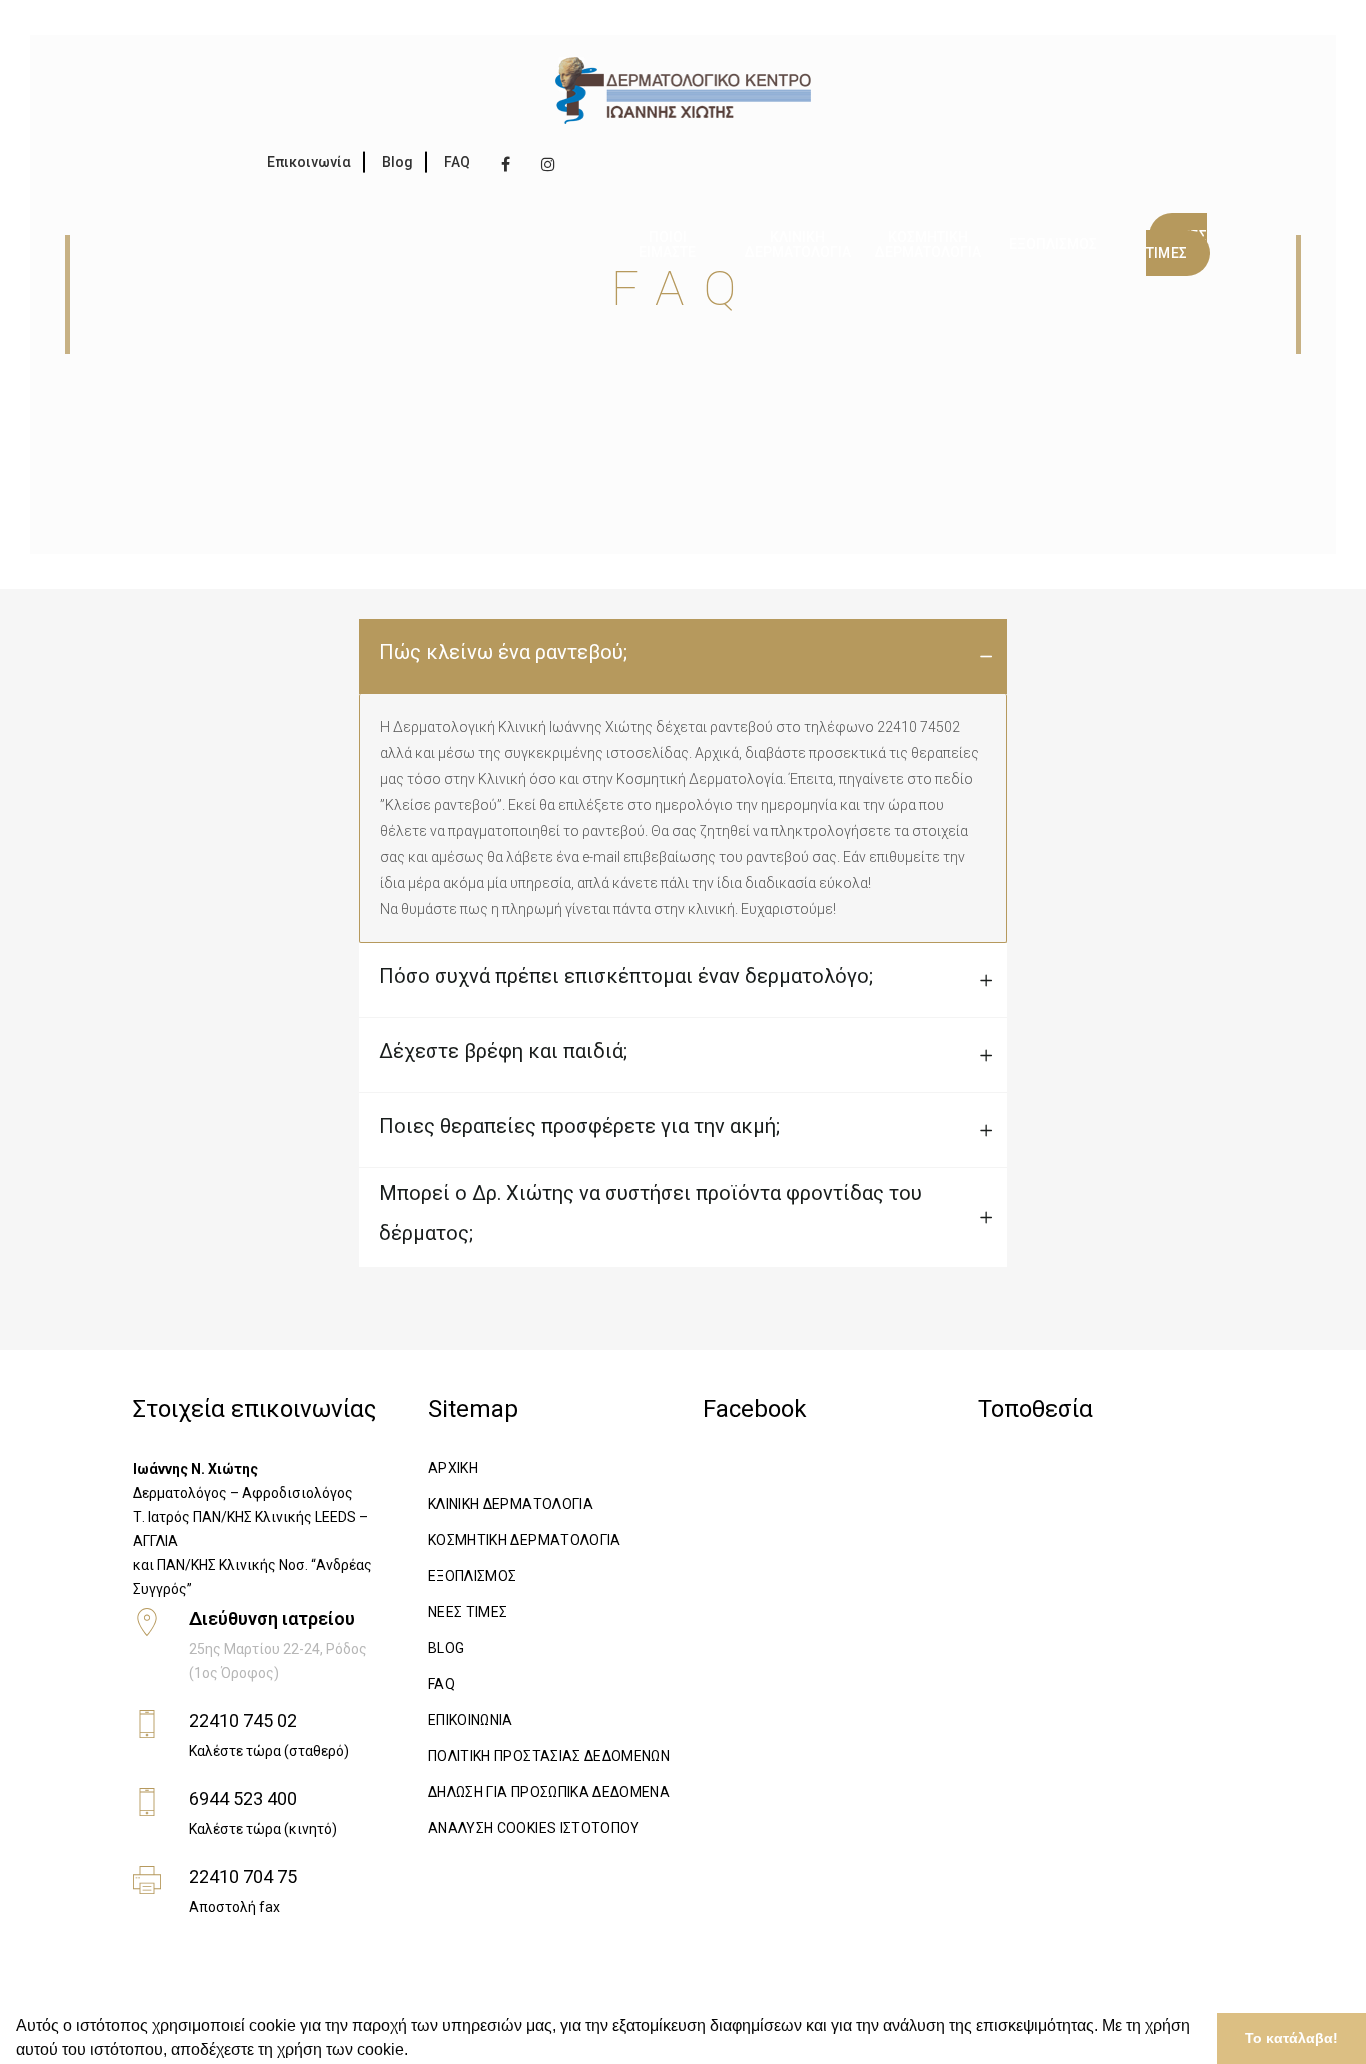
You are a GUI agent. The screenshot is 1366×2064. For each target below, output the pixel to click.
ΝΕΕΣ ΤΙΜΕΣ (468, 1612)
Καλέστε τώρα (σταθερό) (269, 1751)
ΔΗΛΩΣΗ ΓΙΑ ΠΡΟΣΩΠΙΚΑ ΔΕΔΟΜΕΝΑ (549, 1792)
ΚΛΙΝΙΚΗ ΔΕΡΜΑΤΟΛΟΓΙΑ (510, 1504)
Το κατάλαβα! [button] (1291, 2038)
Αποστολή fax (234, 1907)
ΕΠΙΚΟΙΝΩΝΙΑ (470, 1720)
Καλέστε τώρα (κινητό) (263, 1829)
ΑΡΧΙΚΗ (453, 1468)
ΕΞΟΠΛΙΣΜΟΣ (472, 1576)
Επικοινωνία (309, 162)
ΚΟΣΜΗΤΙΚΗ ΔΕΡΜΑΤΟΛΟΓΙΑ (524, 1540)
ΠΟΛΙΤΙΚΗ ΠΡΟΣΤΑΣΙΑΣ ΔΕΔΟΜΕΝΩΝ (549, 1756)
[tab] (683, 656)
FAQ (457, 162)
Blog (397, 162)
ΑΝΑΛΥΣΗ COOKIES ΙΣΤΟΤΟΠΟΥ (534, 1828)
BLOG (446, 1648)
